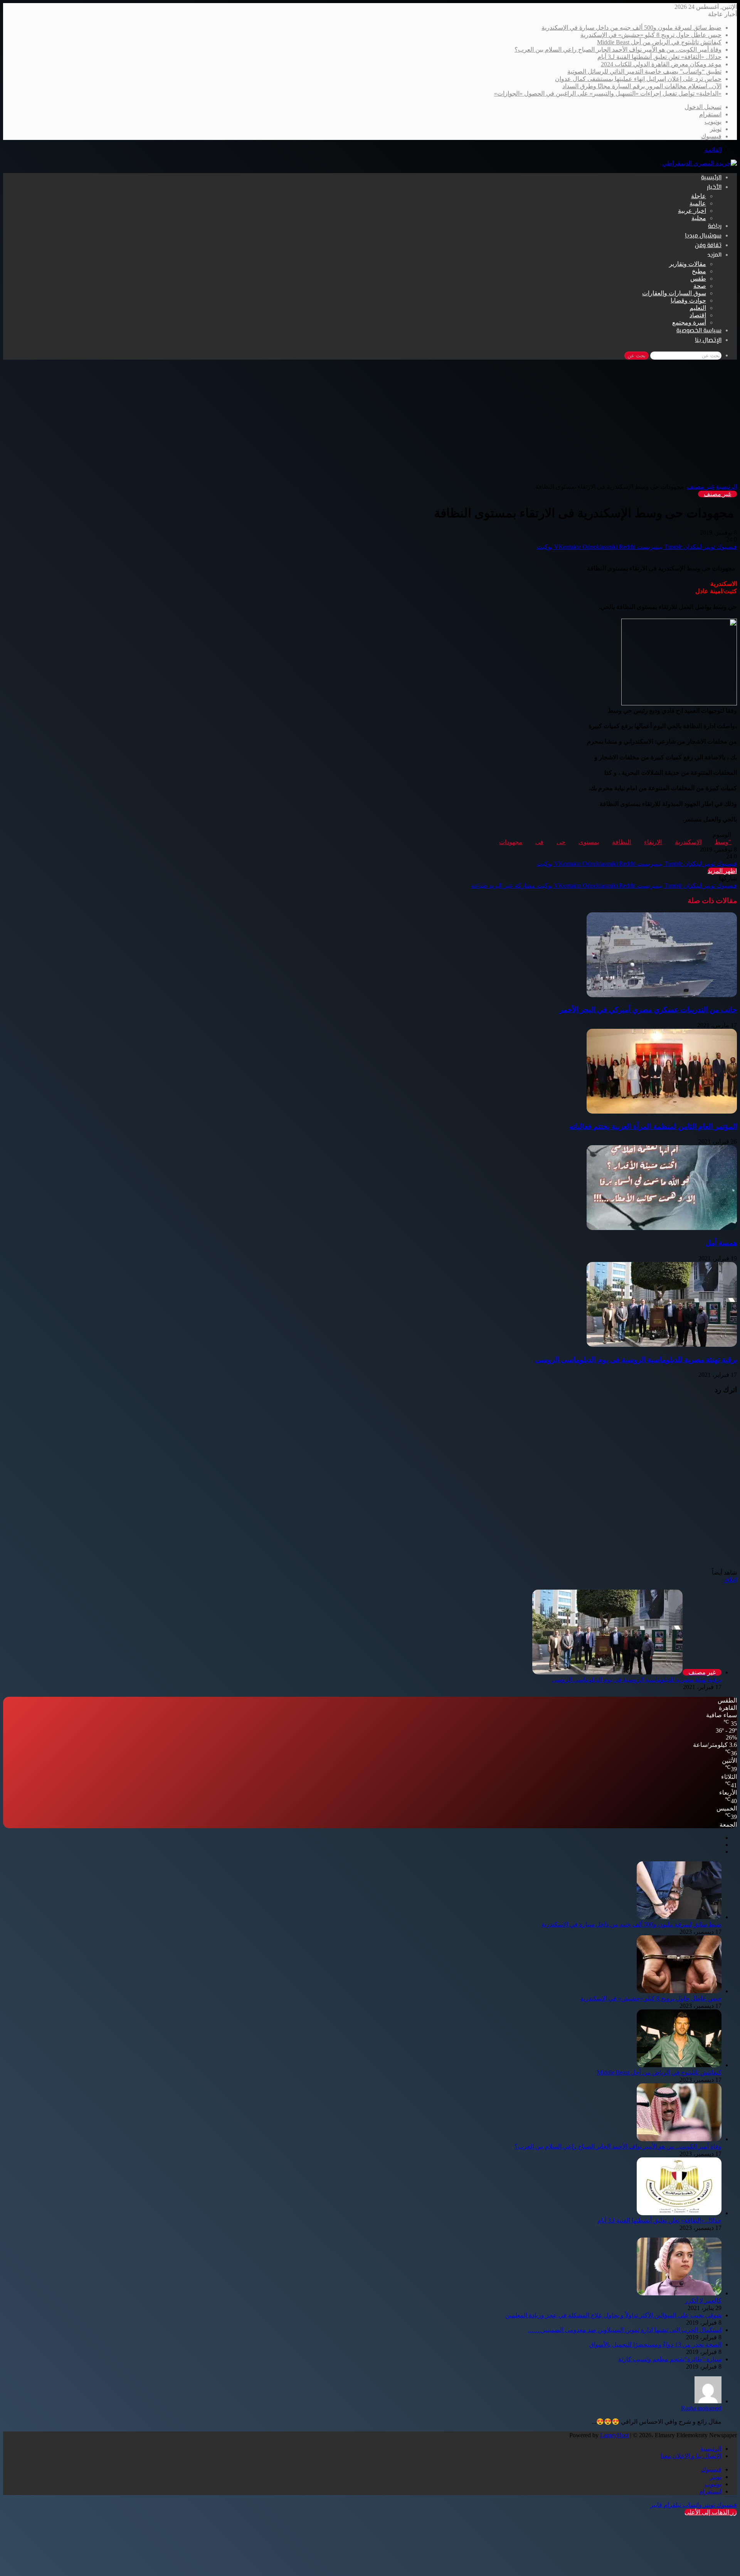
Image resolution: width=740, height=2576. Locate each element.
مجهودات (511, 842)
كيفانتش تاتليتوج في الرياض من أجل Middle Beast (659, 42)
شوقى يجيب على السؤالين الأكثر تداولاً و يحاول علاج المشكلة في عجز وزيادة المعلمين (613, 2315)
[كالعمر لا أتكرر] (679, 2293)
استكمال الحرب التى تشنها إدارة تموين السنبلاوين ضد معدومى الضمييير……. (625, 2330)
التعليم (698, 308)
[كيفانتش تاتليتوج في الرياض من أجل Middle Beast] (679, 2065)
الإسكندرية (688, 842)
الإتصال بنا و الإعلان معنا (691, 2456)
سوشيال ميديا (703, 236)
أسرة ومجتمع (689, 322)
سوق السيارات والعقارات (674, 293)
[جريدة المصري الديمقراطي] (700, 163)
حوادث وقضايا (688, 300)
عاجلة (699, 196)
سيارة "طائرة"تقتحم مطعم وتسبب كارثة (670, 2359)
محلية (699, 218)
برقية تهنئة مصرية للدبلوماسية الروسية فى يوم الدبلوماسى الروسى (636, 1360)
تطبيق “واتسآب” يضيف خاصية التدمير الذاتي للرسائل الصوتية (644, 72)
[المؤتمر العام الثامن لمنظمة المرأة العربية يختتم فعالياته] (662, 1111)
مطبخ (699, 271)
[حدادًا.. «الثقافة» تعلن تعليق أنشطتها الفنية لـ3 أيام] (679, 2213)
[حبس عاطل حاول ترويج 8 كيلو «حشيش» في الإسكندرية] (679, 1991)
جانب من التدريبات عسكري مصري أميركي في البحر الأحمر (648, 1010)
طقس (698, 278)
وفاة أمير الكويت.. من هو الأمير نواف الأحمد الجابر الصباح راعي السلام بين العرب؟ (618, 50)
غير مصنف (700, 487)
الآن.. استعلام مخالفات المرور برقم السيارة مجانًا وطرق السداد (642, 86)
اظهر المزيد (722, 871)
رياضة (715, 226)
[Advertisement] (370, 425)
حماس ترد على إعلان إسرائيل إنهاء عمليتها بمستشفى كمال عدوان (638, 79)
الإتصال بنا (708, 341)
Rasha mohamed (701, 2408)
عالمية (698, 203)
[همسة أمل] (662, 1228)
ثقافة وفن (708, 246)
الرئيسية (711, 178)
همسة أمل (721, 1243)
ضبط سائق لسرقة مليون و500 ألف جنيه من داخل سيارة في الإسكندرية (632, 28)
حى (561, 842)
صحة (700, 286)
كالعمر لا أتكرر (703, 2301)
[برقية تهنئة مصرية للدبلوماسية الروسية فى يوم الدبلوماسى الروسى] (662, 1345)
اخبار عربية (692, 211)
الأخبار (714, 188)
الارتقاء (653, 842)
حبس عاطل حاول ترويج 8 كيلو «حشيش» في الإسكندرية (651, 35)
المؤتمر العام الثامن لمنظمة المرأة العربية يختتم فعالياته (653, 1126)
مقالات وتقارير (688, 264)
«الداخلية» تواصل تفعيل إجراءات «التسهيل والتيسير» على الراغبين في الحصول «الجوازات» (608, 93)
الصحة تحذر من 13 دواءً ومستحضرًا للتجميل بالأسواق (655, 2345)
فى (539, 842)
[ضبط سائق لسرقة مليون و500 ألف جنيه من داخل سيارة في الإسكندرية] (679, 1917)
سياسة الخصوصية (699, 331)
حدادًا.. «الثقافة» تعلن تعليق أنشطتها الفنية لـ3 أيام (659, 57)
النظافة (621, 842)
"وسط (723, 842)
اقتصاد (698, 315)
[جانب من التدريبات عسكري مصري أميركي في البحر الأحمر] (662, 995)
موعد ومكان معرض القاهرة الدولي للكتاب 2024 (661, 64)
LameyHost (614, 2435)
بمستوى (589, 842)
